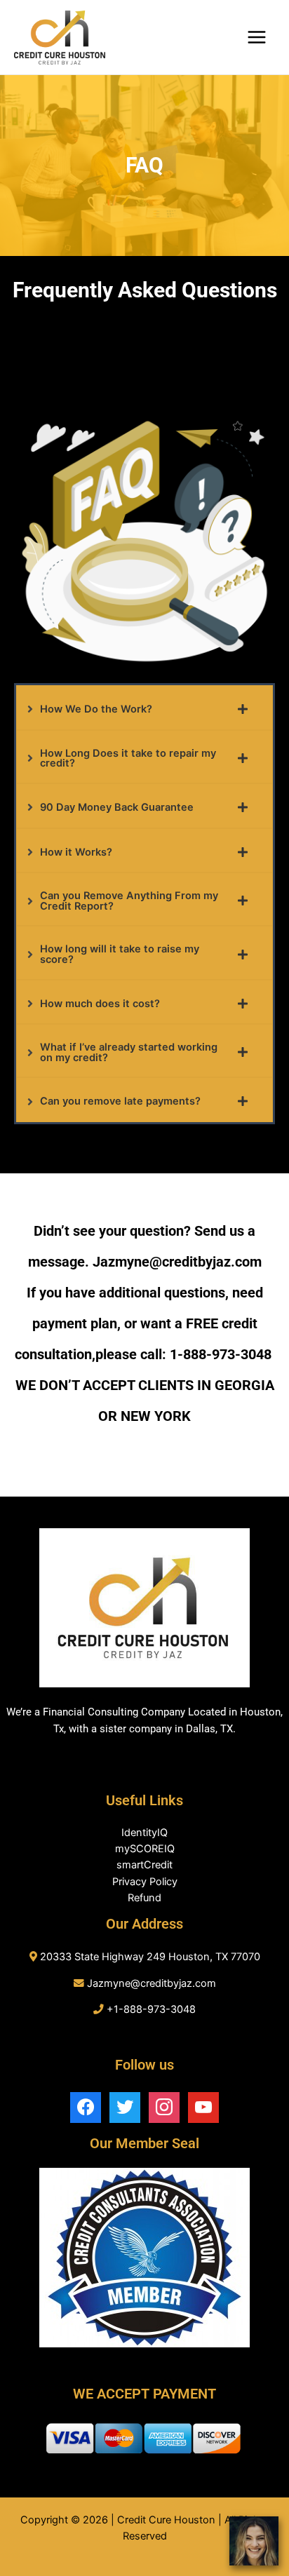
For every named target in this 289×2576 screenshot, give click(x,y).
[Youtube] (203, 2107)
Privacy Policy (145, 1882)
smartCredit (144, 1865)
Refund (144, 1898)
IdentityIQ (144, 1833)
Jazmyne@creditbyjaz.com (152, 1983)
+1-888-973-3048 (151, 2009)
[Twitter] (125, 2107)
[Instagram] (164, 2107)
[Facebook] (86, 2107)
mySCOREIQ (145, 1849)
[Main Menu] (257, 37)
